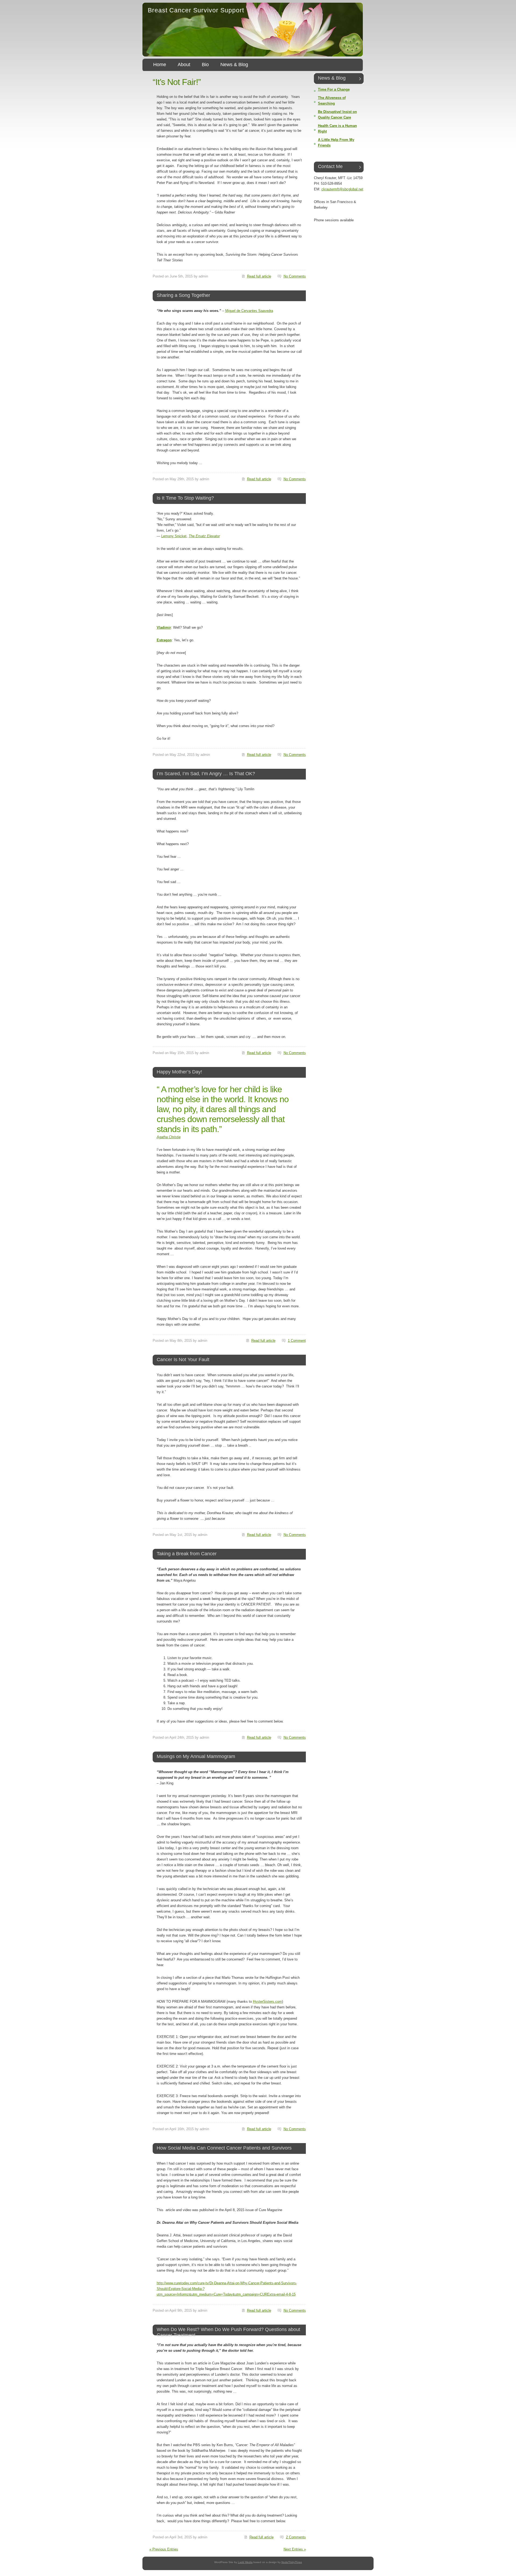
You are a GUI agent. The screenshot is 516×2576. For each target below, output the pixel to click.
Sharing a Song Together (183, 295)
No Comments (295, 276)
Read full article (259, 276)
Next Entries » (295, 2549)
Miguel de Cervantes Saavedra (249, 311)
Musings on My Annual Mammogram (196, 1756)
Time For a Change (334, 89)
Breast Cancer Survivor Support (196, 10)
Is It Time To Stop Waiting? (185, 498)
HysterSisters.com (267, 2002)
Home (160, 65)
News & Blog (234, 65)
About (184, 65)
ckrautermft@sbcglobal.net (342, 189)
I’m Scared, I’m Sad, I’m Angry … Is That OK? (206, 774)
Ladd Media (245, 2562)
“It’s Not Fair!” (177, 82)
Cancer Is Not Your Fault (183, 1360)
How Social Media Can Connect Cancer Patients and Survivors (224, 2148)
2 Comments (296, 2537)
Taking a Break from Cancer (187, 1554)
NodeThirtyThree (292, 2562)
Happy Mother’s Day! (179, 1072)
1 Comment (297, 1341)
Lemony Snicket (174, 536)
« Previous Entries (164, 2549)
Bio (205, 65)
